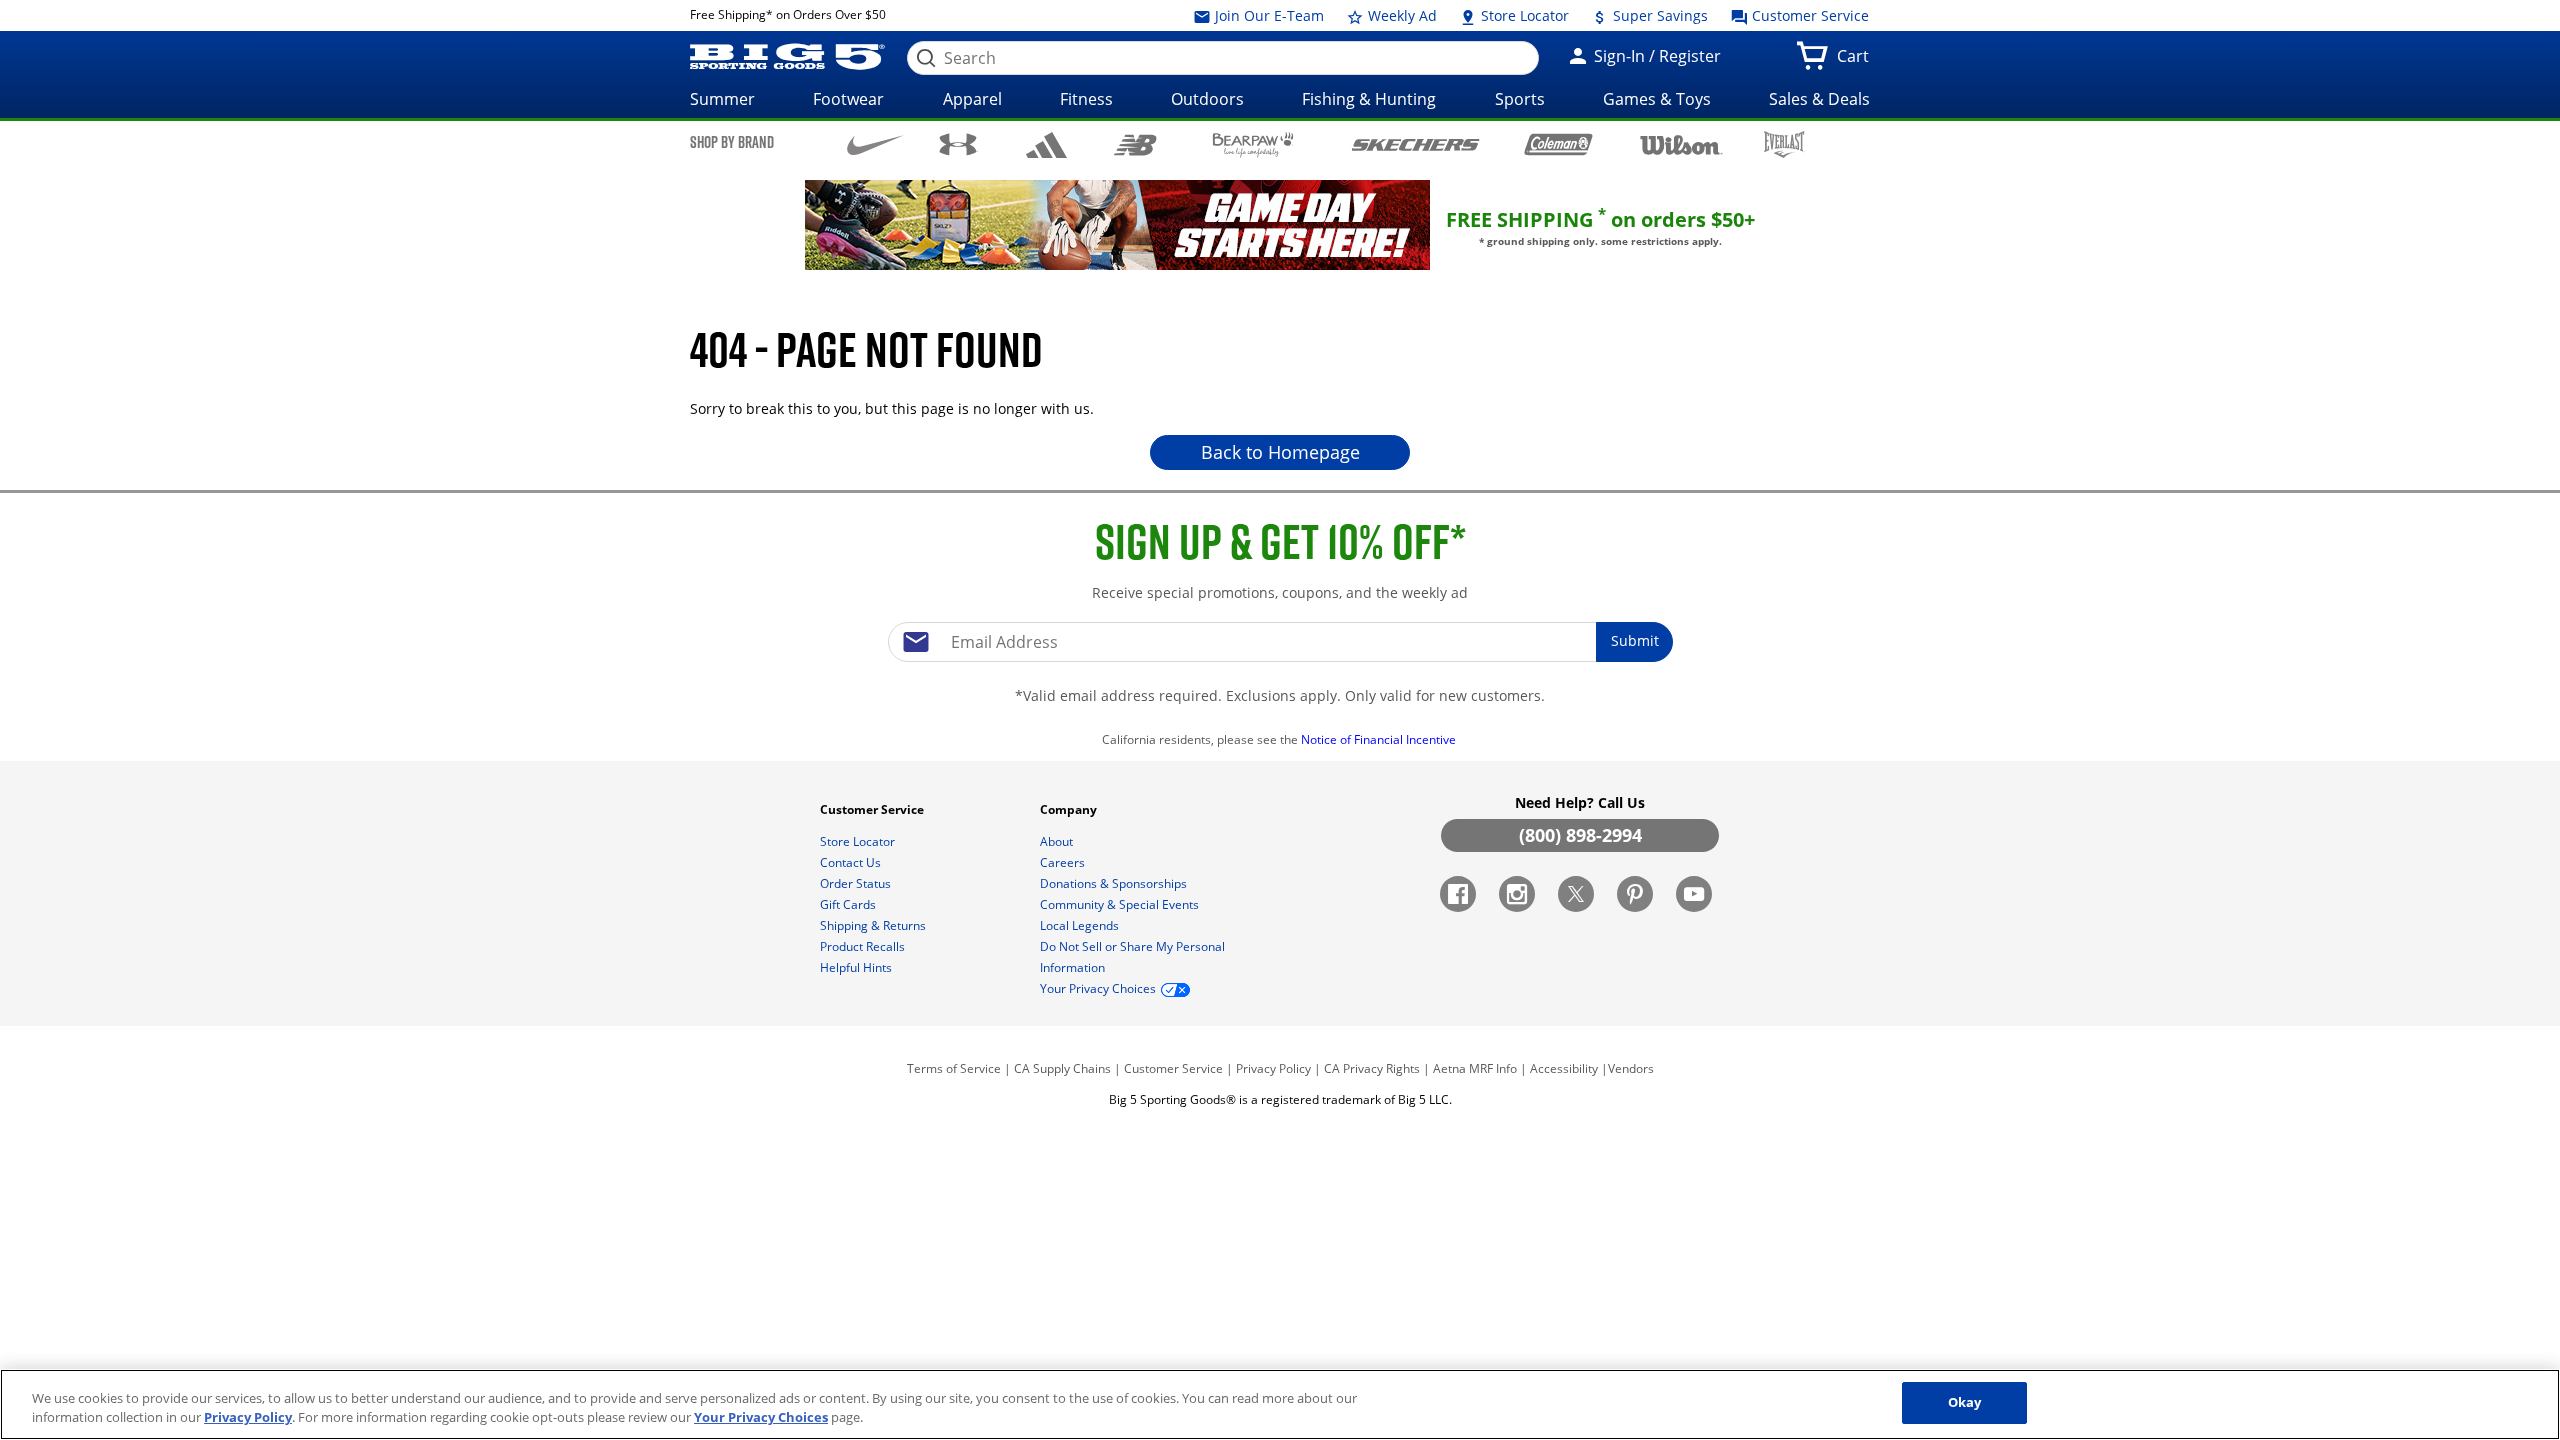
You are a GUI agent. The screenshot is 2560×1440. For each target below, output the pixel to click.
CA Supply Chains (1062, 1068)
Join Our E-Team (1267, 15)
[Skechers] (1415, 142)
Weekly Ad (1400, 15)
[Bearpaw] (1253, 145)
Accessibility (1564, 1068)
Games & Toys (1657, 99)
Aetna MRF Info (1475, 1068)
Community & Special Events (1121, 904)
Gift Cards (849, 904)
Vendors (1631, 1068)
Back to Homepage (1280, 452)
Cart (1857, 62)
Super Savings (1658, 15)
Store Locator (1523, 15)
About (1058, 841)
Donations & (1113, 883)
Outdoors (1207, 99)
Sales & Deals (1819, 99)
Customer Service (1808, 15)
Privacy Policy (1273, 1068)
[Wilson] (1681, 143)
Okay (1965, 1402)
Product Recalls (864, 946)
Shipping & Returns (874, 925)
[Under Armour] (958, 144)
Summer (722, 99)
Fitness (1086, 99)
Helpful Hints (857, 967)
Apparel (972, 99)
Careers (1064, 862)
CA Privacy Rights (1372, 1068)
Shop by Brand (732, 142)
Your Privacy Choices (761, 1418)
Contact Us (852, 862)
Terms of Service (954, 1068)
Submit (1635, 640)
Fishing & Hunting (1369, 99)
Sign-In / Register (1655, 56)
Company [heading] (1070, 809)
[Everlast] (1784, 144)
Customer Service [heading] (873, 809)
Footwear (848, 99)
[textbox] (1280, 642)
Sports (1520, 99)
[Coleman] (1558, 144)
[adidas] (1046, 145)
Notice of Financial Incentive (1380, 739)
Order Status (857, 883)
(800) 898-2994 (1580, 835)
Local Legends (1081, 925)
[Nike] (875, 143)
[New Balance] (1134, 143)
